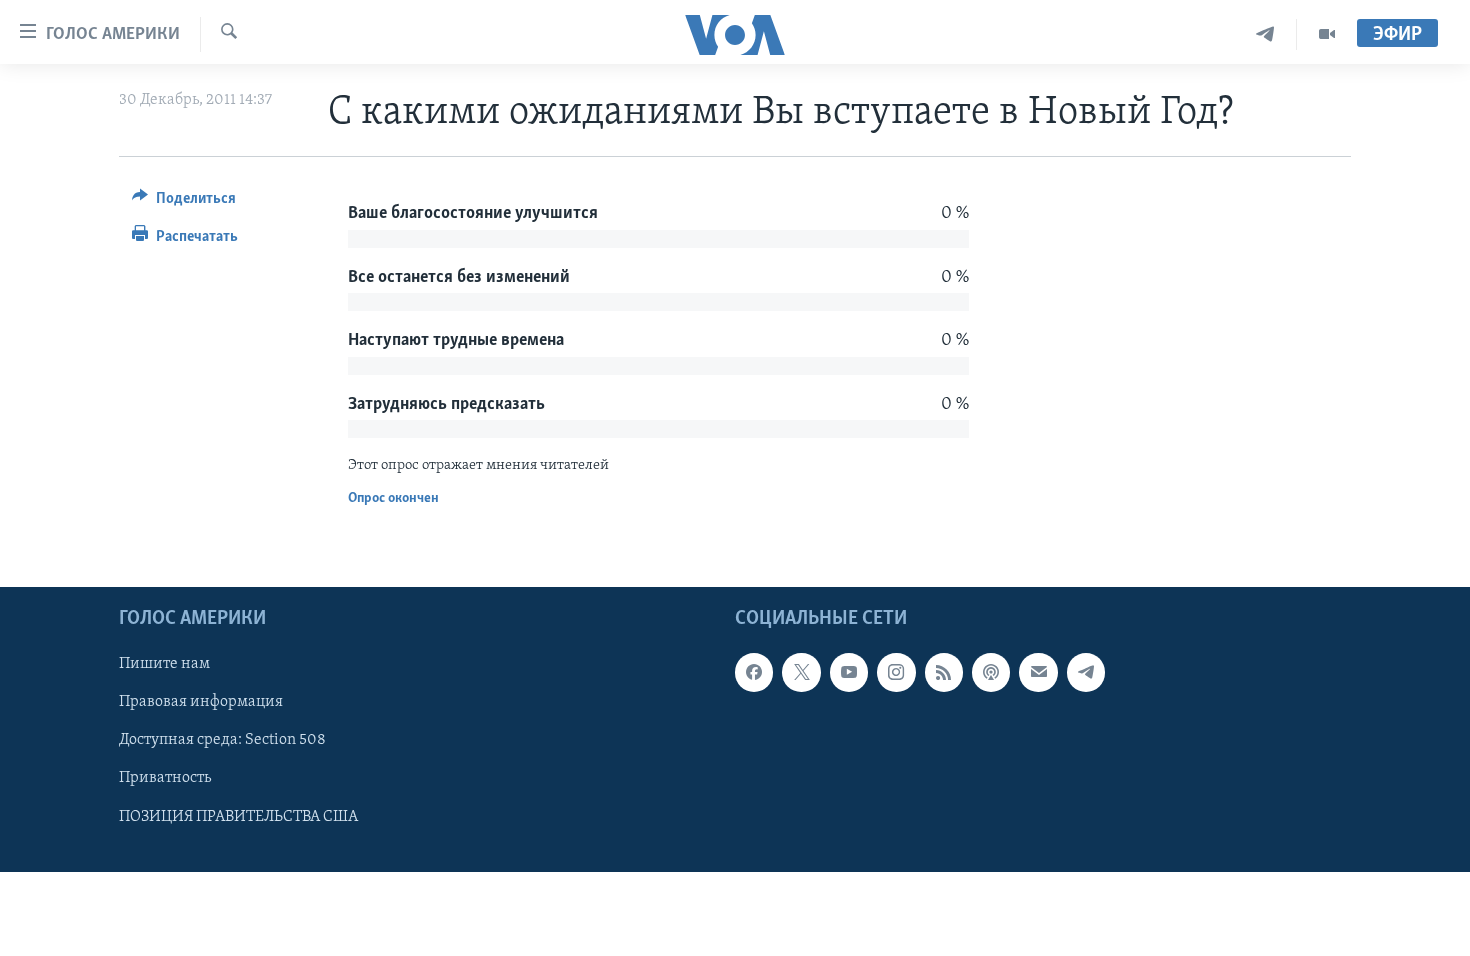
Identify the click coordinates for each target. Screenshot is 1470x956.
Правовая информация (201, 702)
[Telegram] (1265, 34)
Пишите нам (164, 664)
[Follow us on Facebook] (754, 672)
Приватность (165, 779)
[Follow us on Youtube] (849, 672)
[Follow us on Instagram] (896, 672)
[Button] (184, 203)
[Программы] (1327, 34)
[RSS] (944, 672)
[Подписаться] (1038, 672)
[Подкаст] (991, 672)
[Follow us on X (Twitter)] (801, 672)
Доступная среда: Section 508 (222, 740)
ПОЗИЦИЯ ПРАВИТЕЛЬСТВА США (238, 817)
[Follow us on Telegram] (1086, 672)
